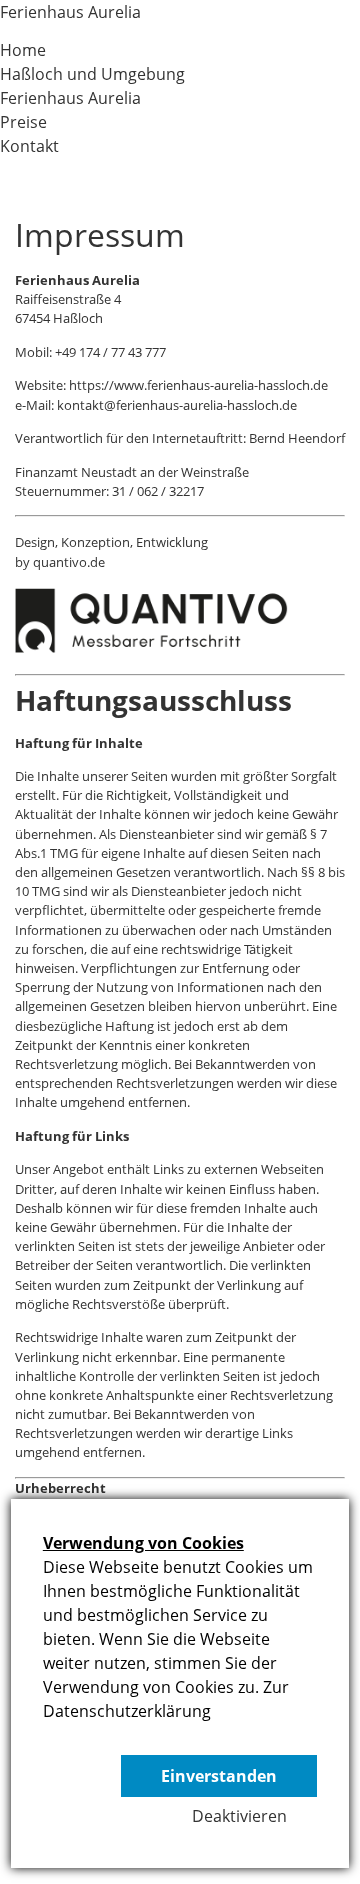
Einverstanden (219, 1776)
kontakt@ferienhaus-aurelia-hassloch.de (177, 405)
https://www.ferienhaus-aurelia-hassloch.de (198, 385)
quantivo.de (69, 562)
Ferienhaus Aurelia (70, 12)
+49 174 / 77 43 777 (110, 352)
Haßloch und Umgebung (92, 74)
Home (23, 50)
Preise (23, 122)
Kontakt (29, 146)
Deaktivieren (239, 1816)
